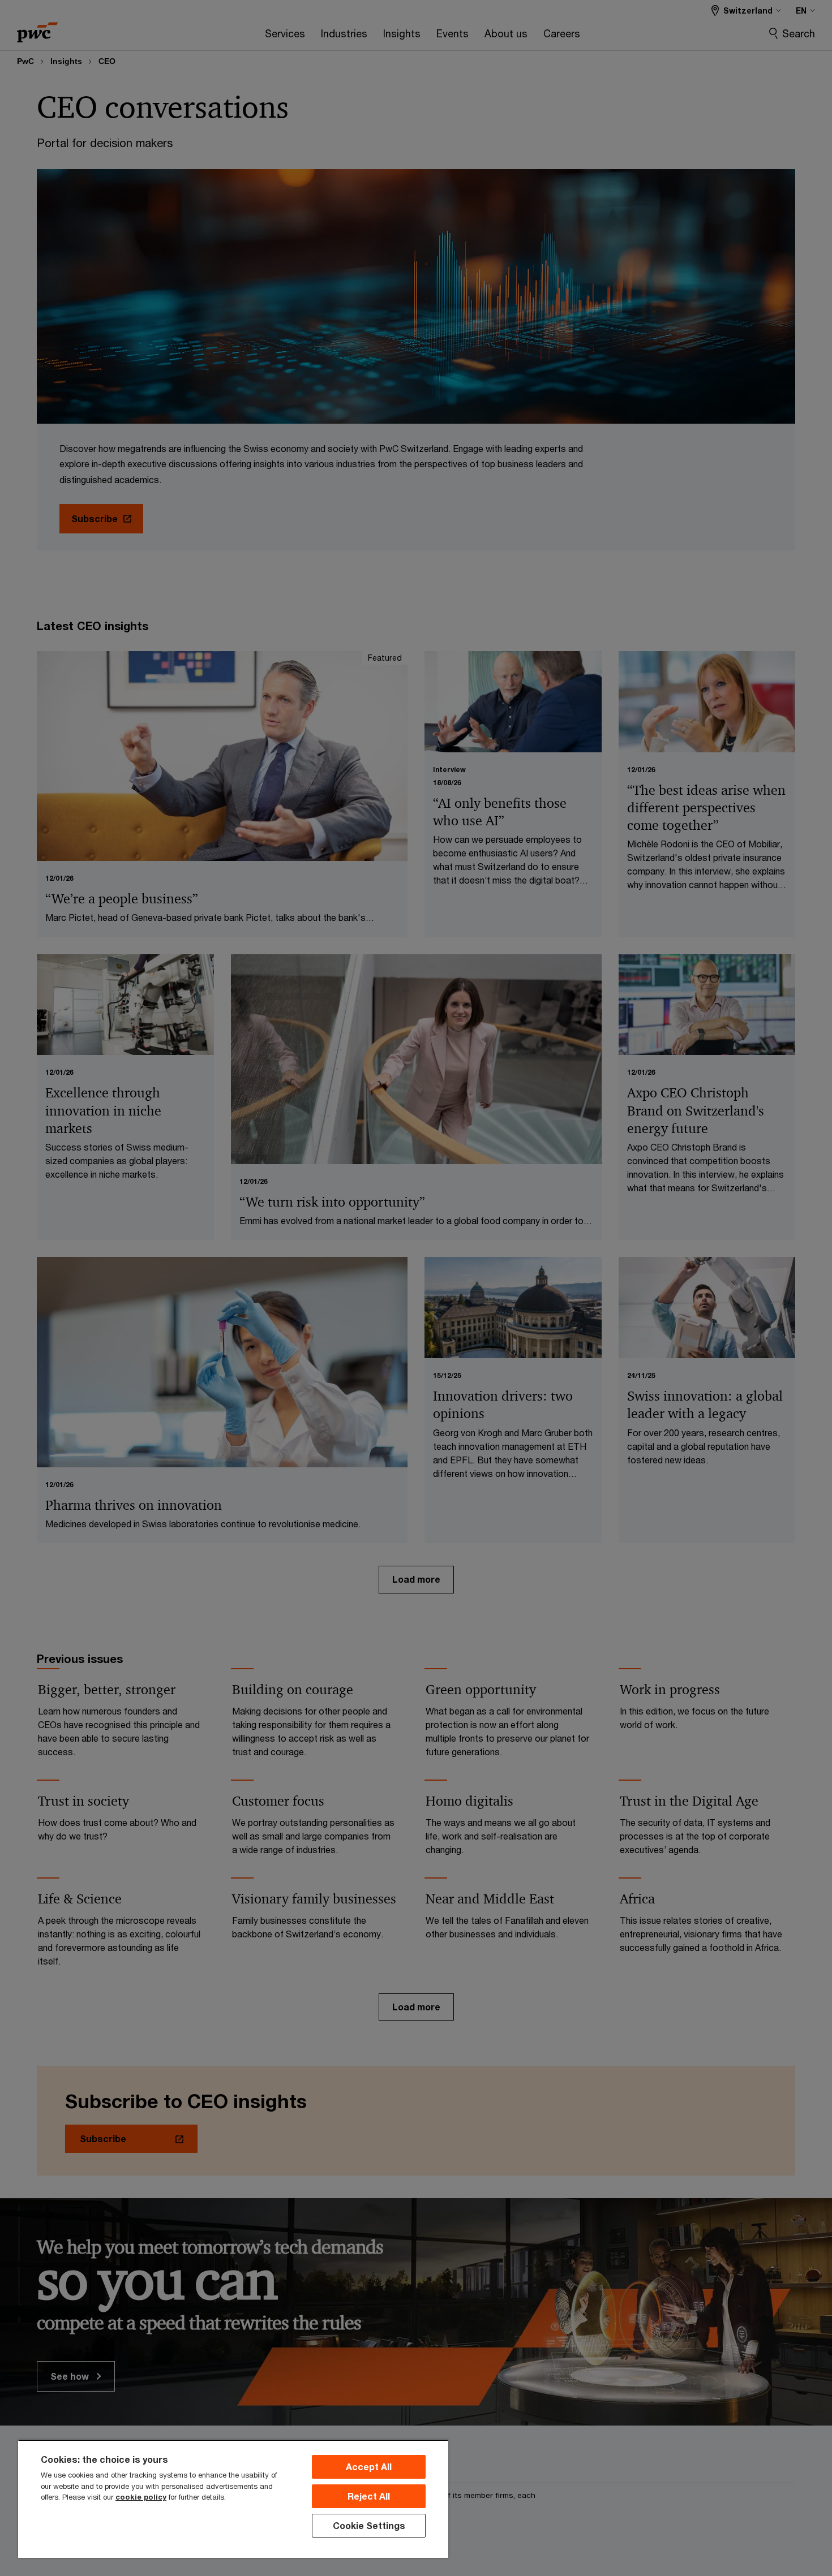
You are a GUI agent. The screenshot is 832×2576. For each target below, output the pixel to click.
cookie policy (141, 2497)
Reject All (369, 2496)
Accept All (369, 2467)
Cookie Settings (369, 2525)
